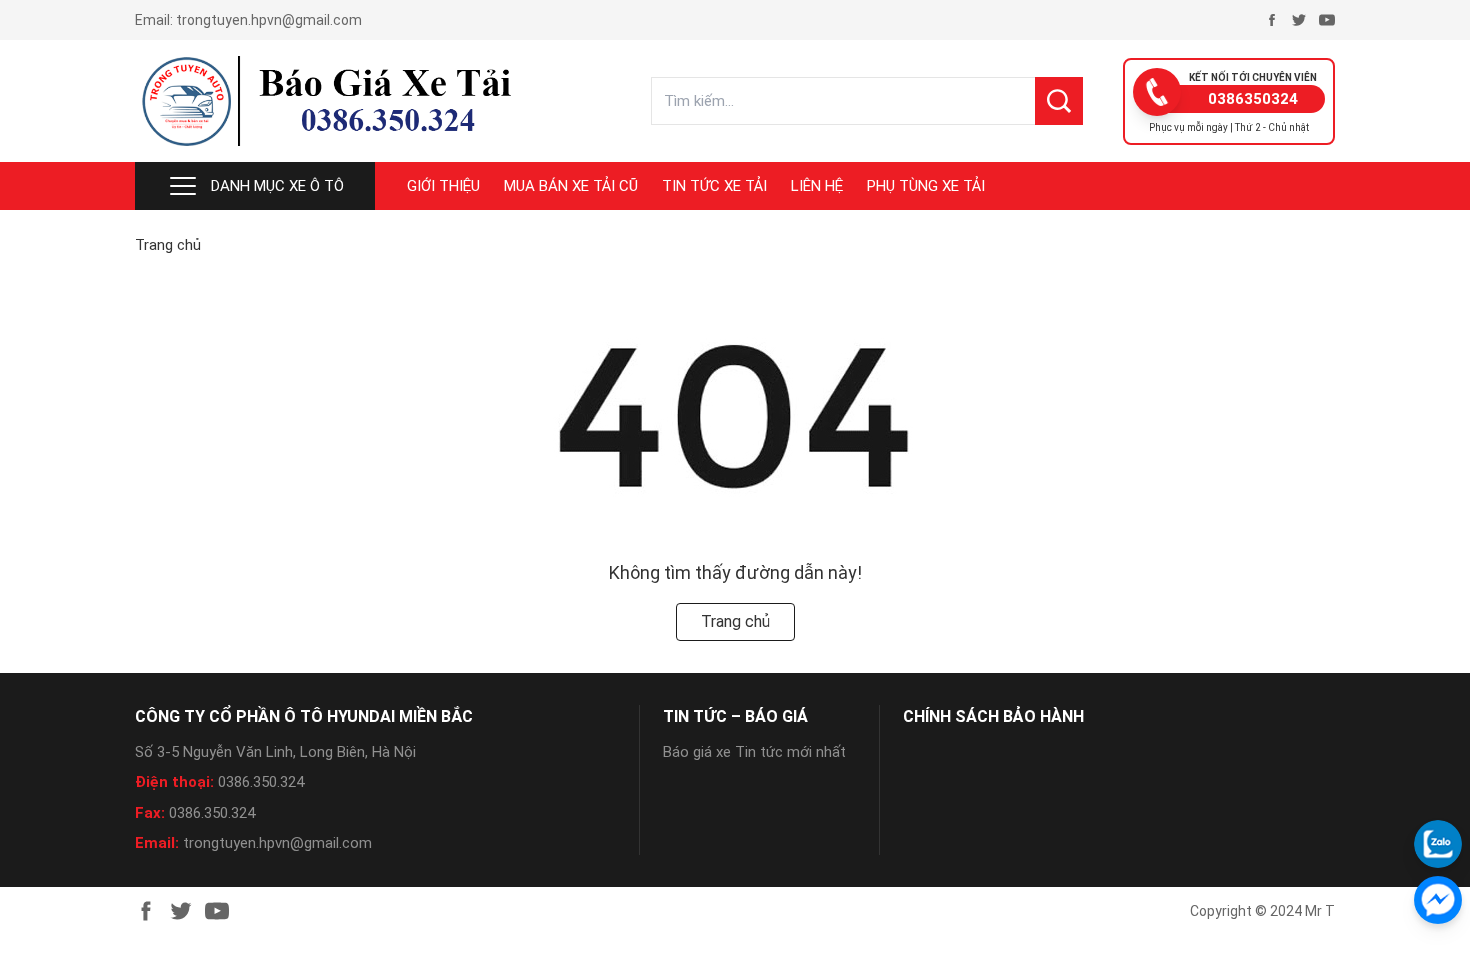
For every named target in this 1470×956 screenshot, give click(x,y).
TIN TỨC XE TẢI (714, 186)
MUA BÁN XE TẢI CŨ (571, 186)
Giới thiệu (443, 186)
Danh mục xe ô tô (277, 186)
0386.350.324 (261, 782)
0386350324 (1253, 99)
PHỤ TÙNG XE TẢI (926, 186)
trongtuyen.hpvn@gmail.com (269, 20)
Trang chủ (168, 245)
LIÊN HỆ (817, 186)
